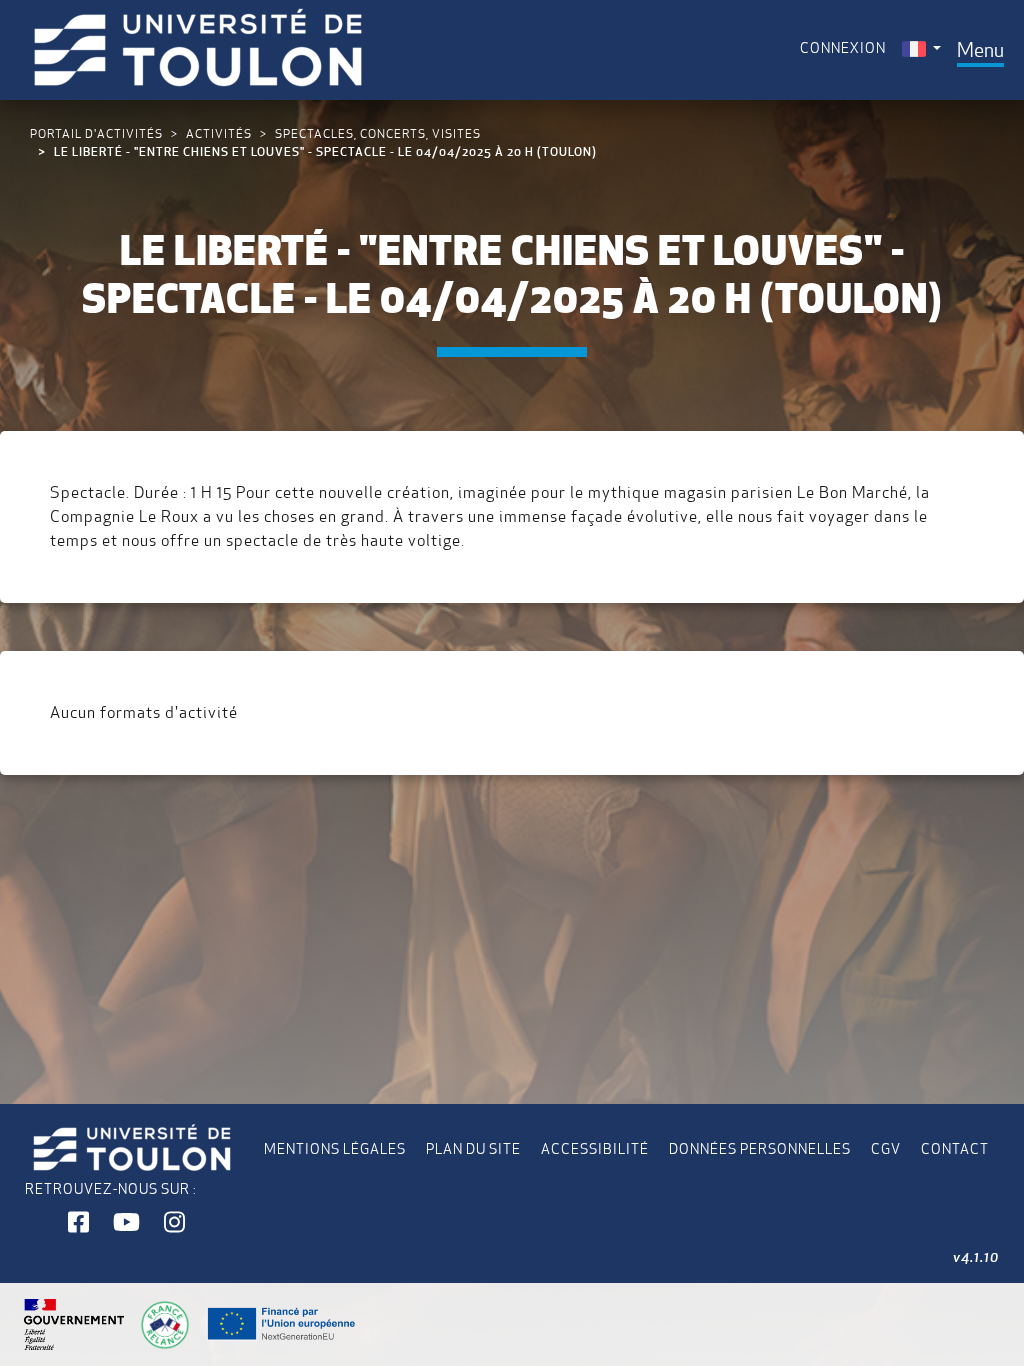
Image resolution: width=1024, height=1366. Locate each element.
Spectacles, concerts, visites (378, 133)
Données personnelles (760, 1149)
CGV (886, 1149)
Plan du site (473, 1149)
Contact (955, 1149)
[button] (78, 1223)
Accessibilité (595, 1149)
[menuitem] (921, 48)
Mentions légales (335, 1149)
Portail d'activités (96, 133)
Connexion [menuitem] (843, 48)
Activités (219, 133)
